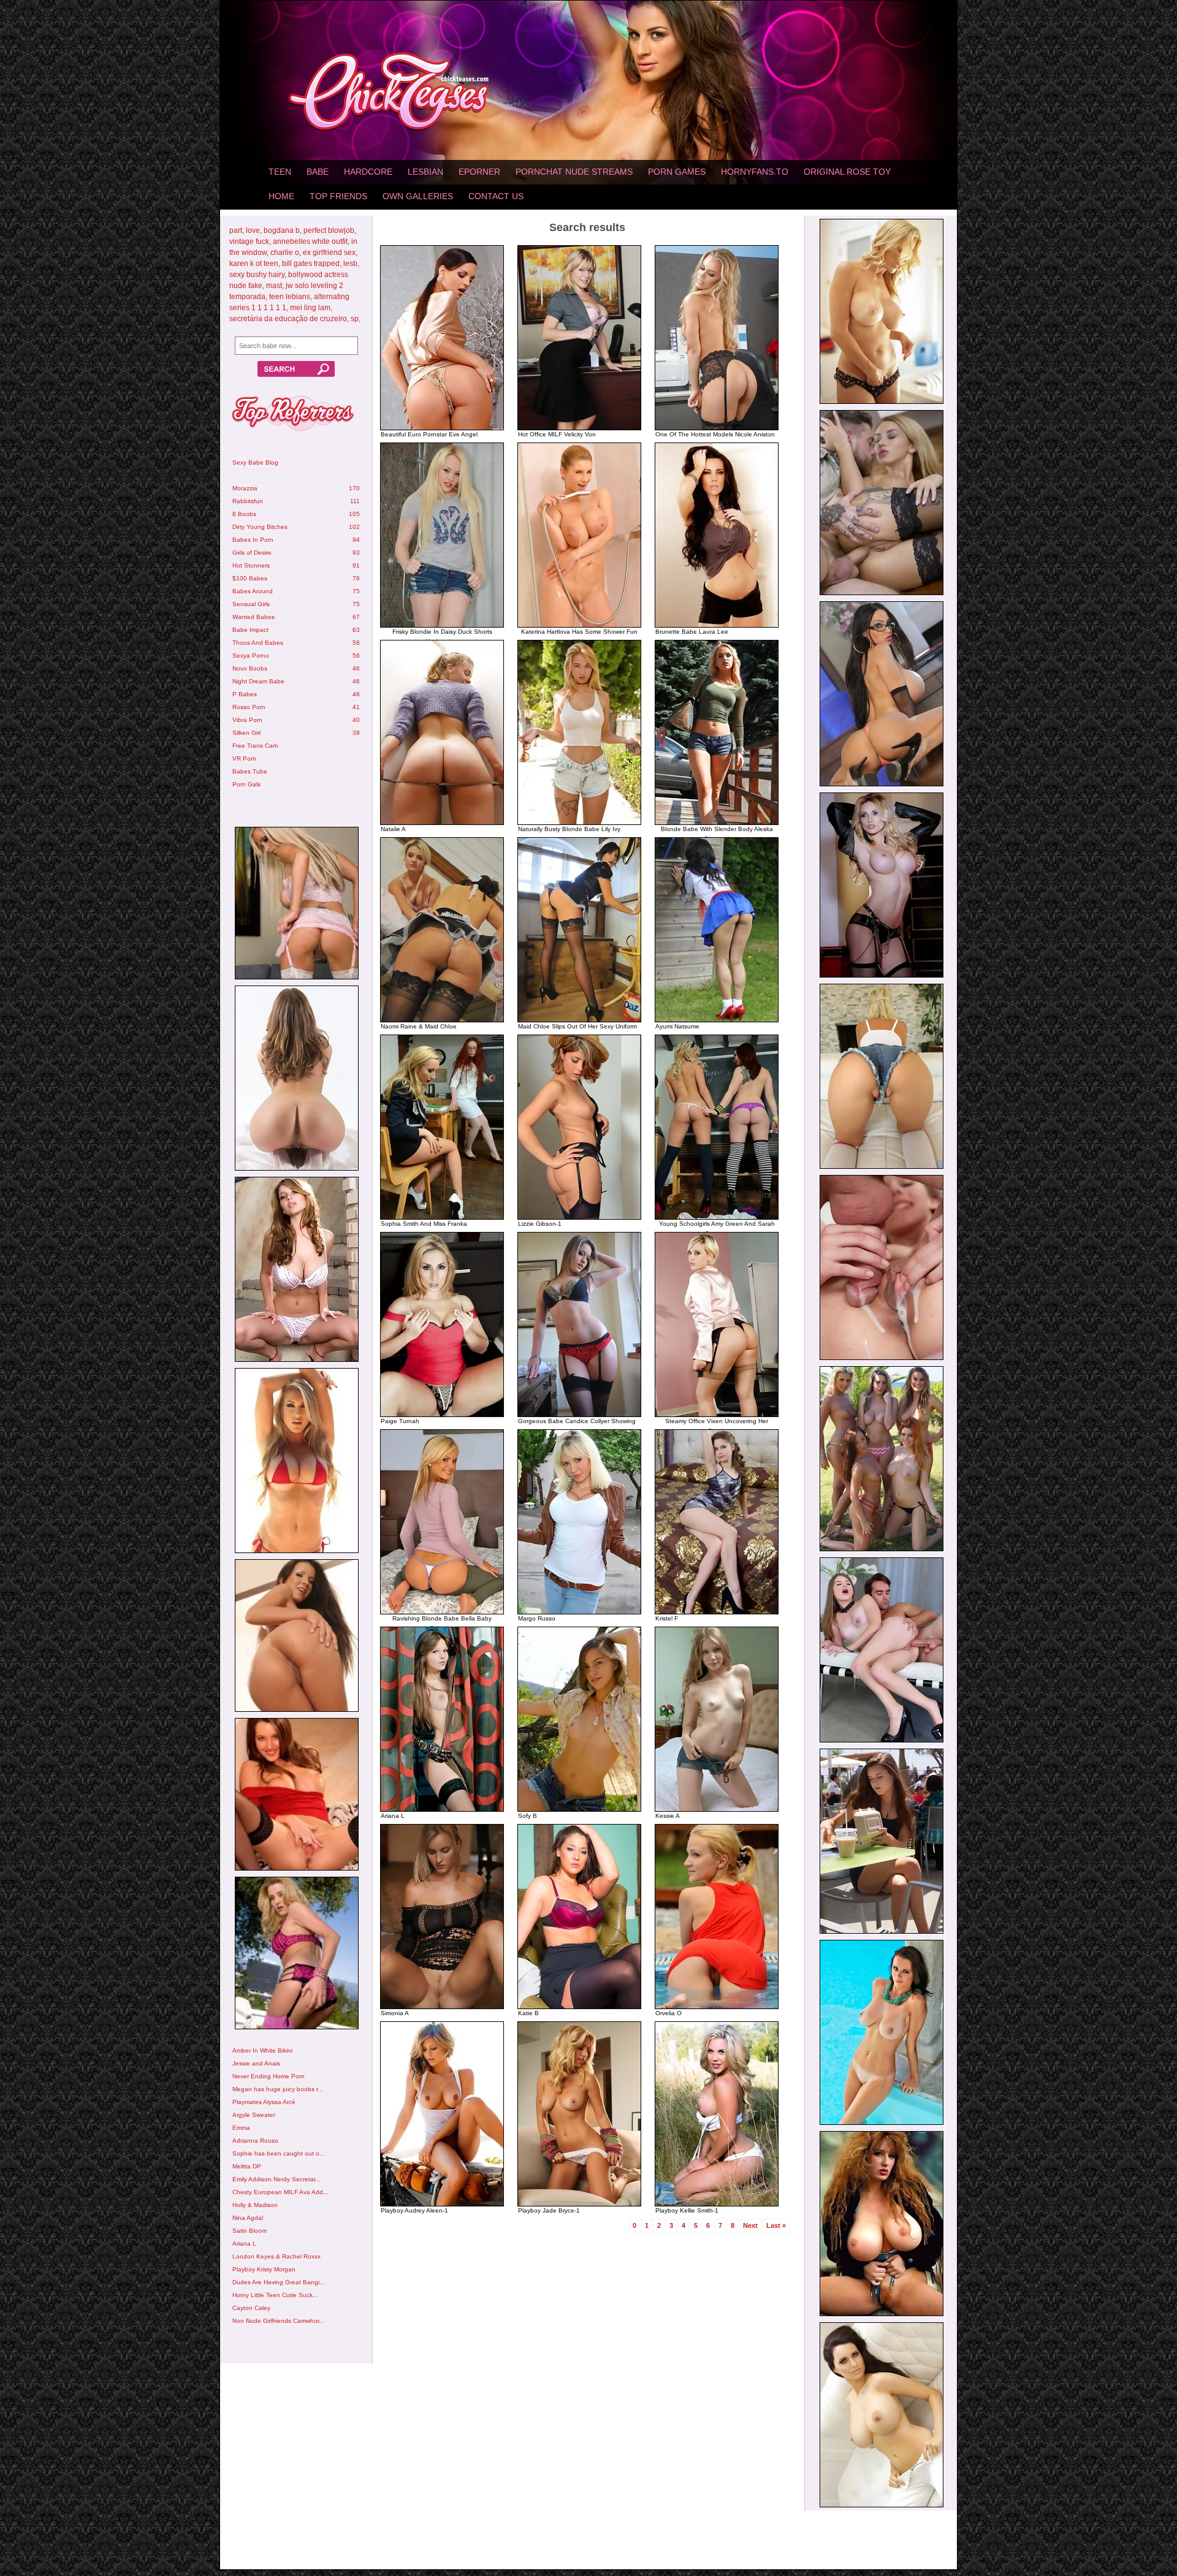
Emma (241, 2128)
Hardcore (368, 172)
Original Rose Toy (847, 172)
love (253, 230)
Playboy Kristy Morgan (264, 2269)
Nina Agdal (248, 2218)
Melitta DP (247, 2166)
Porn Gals (246, 784)
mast (274, 286)
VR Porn (244, 758)
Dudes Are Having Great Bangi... (279, 2282)
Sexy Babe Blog (255, 462)
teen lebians (290, 297)
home (281, 196)
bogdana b (282, 230)
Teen (280, 172)
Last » (776, 2225)
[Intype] (296, 905)
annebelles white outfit (310, 241)
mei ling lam (310, 308)
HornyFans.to (755, 172)
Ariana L (244, 2244)
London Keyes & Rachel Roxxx (276, 2256)
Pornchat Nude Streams (574, 172)
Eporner (479, 172)
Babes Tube (250, 771)
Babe (318, 172)
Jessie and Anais (256, 2063)
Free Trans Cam (255, 746)
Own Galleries (418, 196)
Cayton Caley (251, 2308)
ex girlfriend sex (329, 253)
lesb (350, 264)
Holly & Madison (255, 2205)
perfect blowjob (329, 230)
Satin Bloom (249, 2231)
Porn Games (677, 172)
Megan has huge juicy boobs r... (278, 2089)
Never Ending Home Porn (269, 2076)
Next (750, 2225)
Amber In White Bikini (262, 2050)
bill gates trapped (311, 264)
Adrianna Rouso (255, 2141)
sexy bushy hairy (257, 275)
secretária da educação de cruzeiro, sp (294, 319)
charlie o (285, 253)
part (236, 230)
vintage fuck (249, 241)
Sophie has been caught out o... (279, 2153)
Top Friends (338, 196)
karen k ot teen (254, 264)
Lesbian (425, 172)
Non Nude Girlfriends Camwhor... (278, 2321)
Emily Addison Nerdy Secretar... (276, 2179)
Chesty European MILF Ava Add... (280, 2192)
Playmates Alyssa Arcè (264, 2102)
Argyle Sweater (254, 2115)
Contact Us (496, 196)
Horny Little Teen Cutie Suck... (275, 2295)
